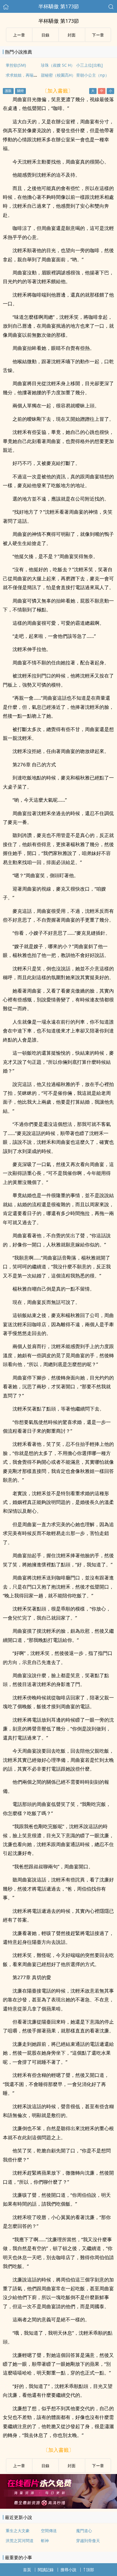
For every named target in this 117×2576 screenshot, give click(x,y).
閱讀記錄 (46, 2570)
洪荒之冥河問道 (20, 2541)
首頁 (27, 2570)
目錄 (45, 35)
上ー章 (19, 35)
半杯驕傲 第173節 (59, 6)
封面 (72, 35)
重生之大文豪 (18, 2531)
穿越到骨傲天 (88, 2541)
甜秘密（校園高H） (58, 75)
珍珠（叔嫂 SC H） (58, 65)
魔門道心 (84, 2531)
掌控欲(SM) (16, 65)
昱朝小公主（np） (93, 75)
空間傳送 (49, 2531)
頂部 (90, 2570)
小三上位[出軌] (89, 65)
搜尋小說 (68, 2570)
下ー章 (98, 35)
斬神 (45, 2541)
